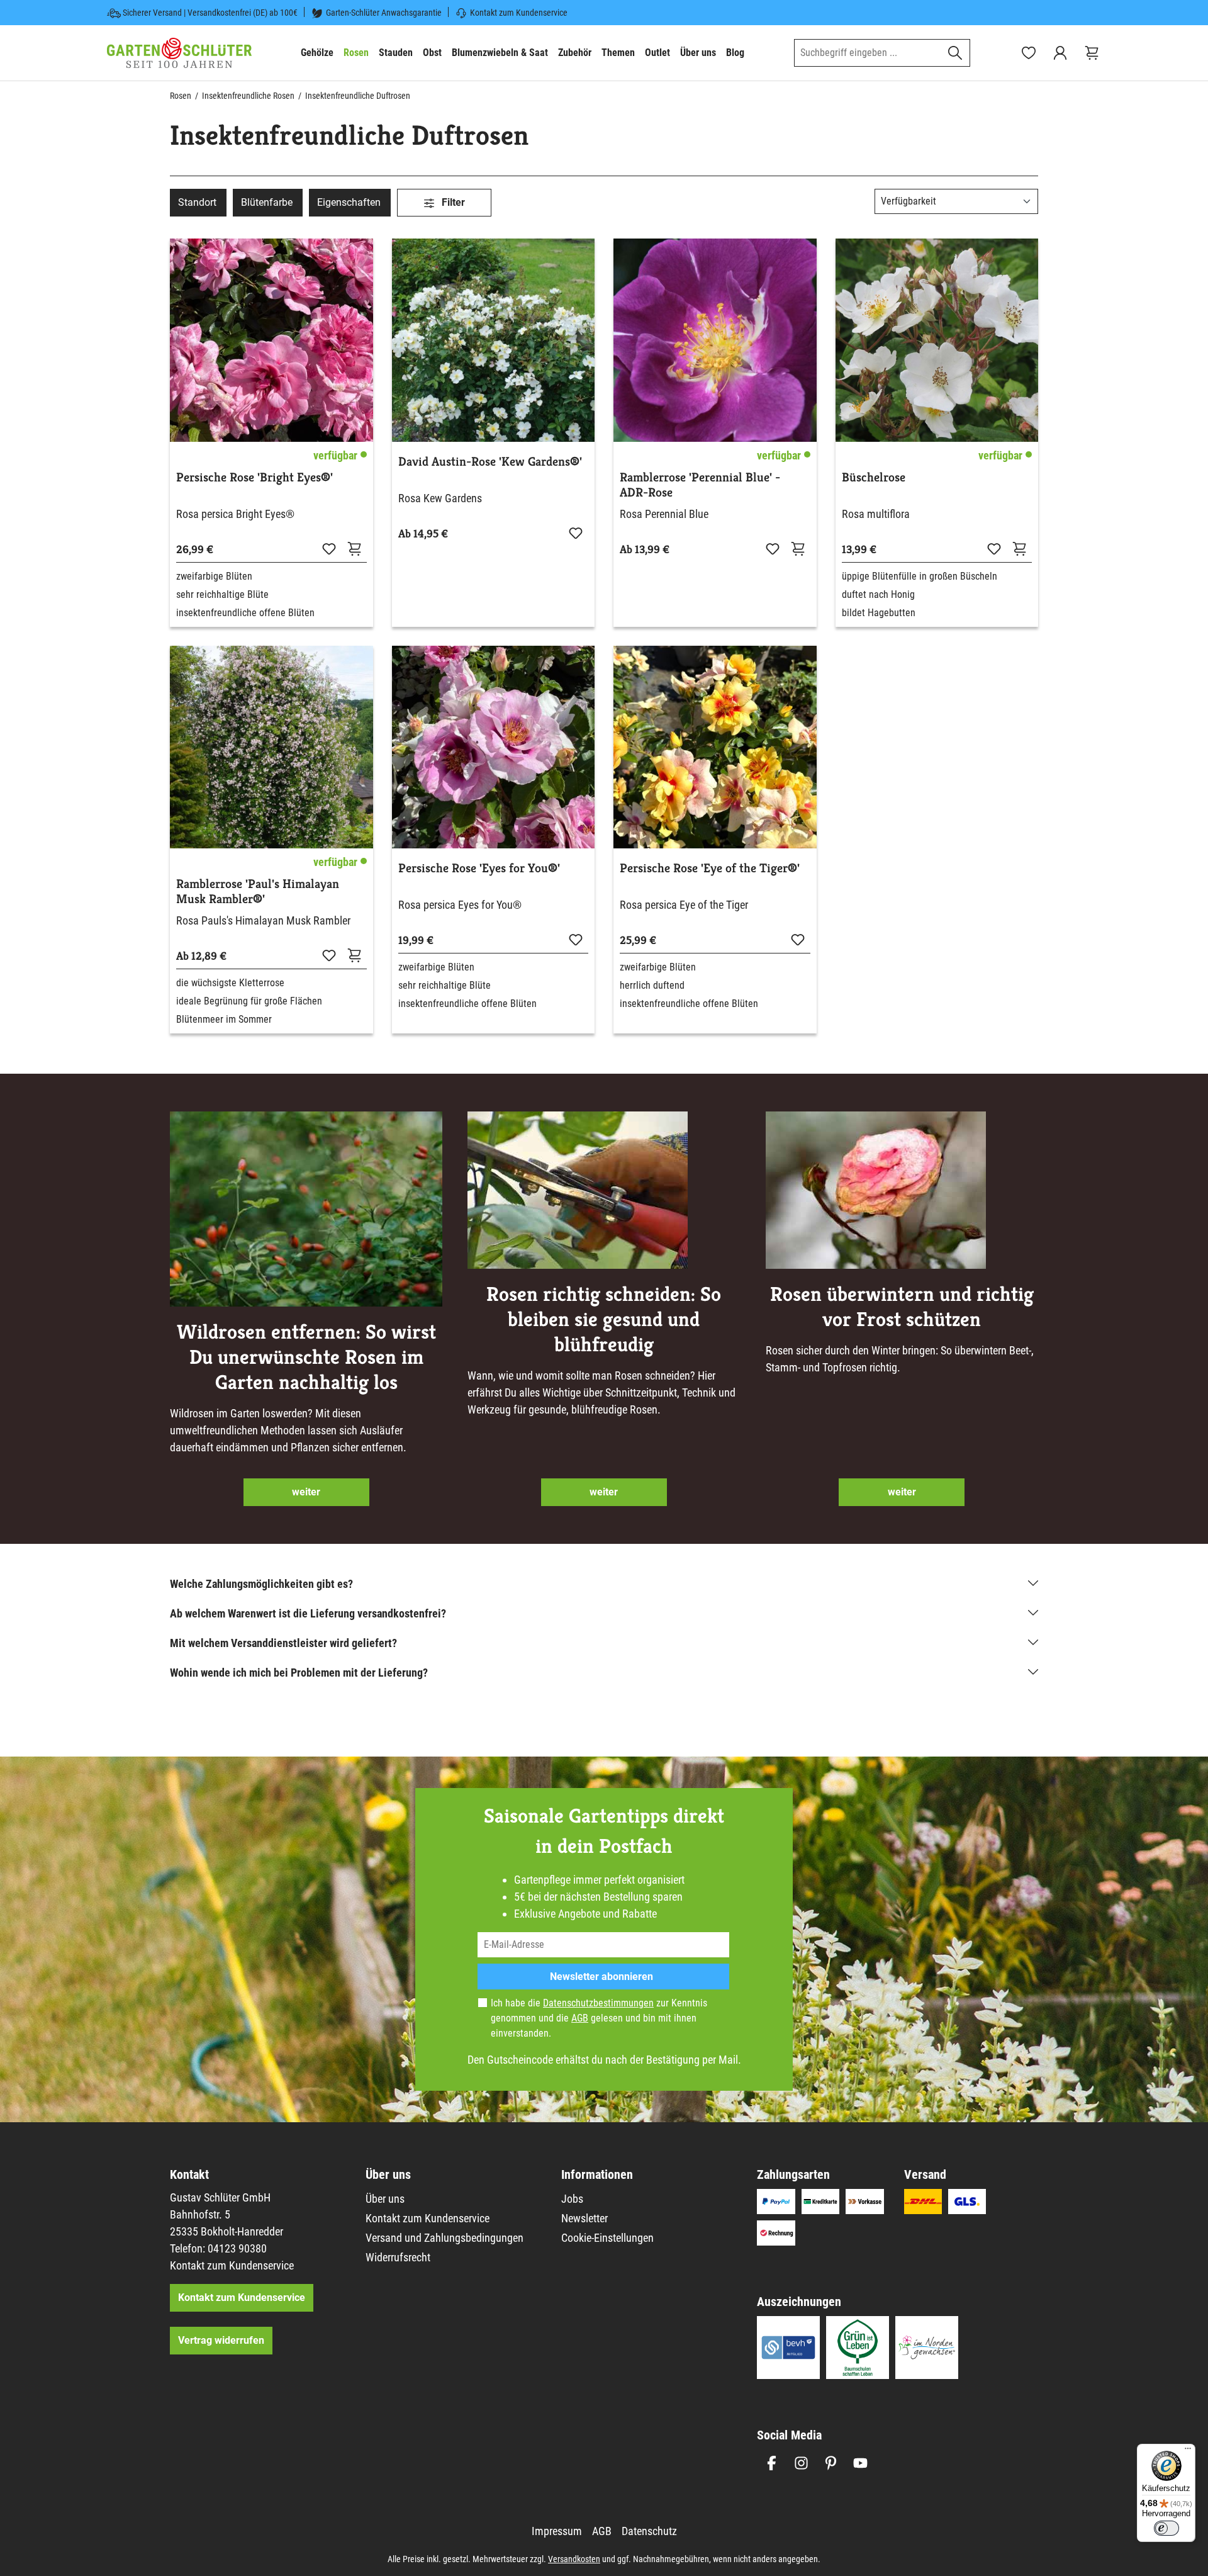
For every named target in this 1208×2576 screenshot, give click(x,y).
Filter (452, 202)
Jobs (572, 2199)
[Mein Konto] (1060, 53)
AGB (580, 2018)
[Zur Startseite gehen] (179, 53)
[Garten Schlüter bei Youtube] (860, 2463)
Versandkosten (574, 2559)
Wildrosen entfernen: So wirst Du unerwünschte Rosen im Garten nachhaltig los (306, 1357)
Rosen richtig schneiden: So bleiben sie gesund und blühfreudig (604, 1319)
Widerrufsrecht (398, 2257)
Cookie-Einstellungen (607, 2238)
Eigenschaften (349, 202)
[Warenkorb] (1092, 53)
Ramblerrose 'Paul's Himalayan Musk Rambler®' (258, 892)
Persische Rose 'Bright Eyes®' (254, 478)
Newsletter (584, 2218)
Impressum (557, 2531)
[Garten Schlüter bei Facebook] (772, 2463)
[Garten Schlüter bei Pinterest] (831, 2463)
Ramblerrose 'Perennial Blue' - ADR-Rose (700, 485)
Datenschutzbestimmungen (598, 2003)
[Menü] (1188, 2451)
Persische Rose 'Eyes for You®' (479, 869)
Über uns (385, 2199)
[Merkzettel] (1029, 53)
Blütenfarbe (267, 202)
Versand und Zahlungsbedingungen (445, 2238)
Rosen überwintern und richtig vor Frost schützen (902, 1307)
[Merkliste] (329, 548)
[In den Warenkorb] (798, 548)
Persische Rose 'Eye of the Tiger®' (710, 869)
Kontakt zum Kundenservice (519, 13)
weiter (306, 1492)
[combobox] (868, 53)
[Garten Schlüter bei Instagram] (801, 2463)
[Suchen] (955, 53)
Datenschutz (649, 2531)
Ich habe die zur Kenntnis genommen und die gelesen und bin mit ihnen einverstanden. (599, 2018)
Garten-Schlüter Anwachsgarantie (384, 13)
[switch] (1166, 2528)
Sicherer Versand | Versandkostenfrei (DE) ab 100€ (210, 13)
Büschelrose (874, 478)
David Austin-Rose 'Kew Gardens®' (490, 462)
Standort (197, 202)
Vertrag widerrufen (221, 2340)
